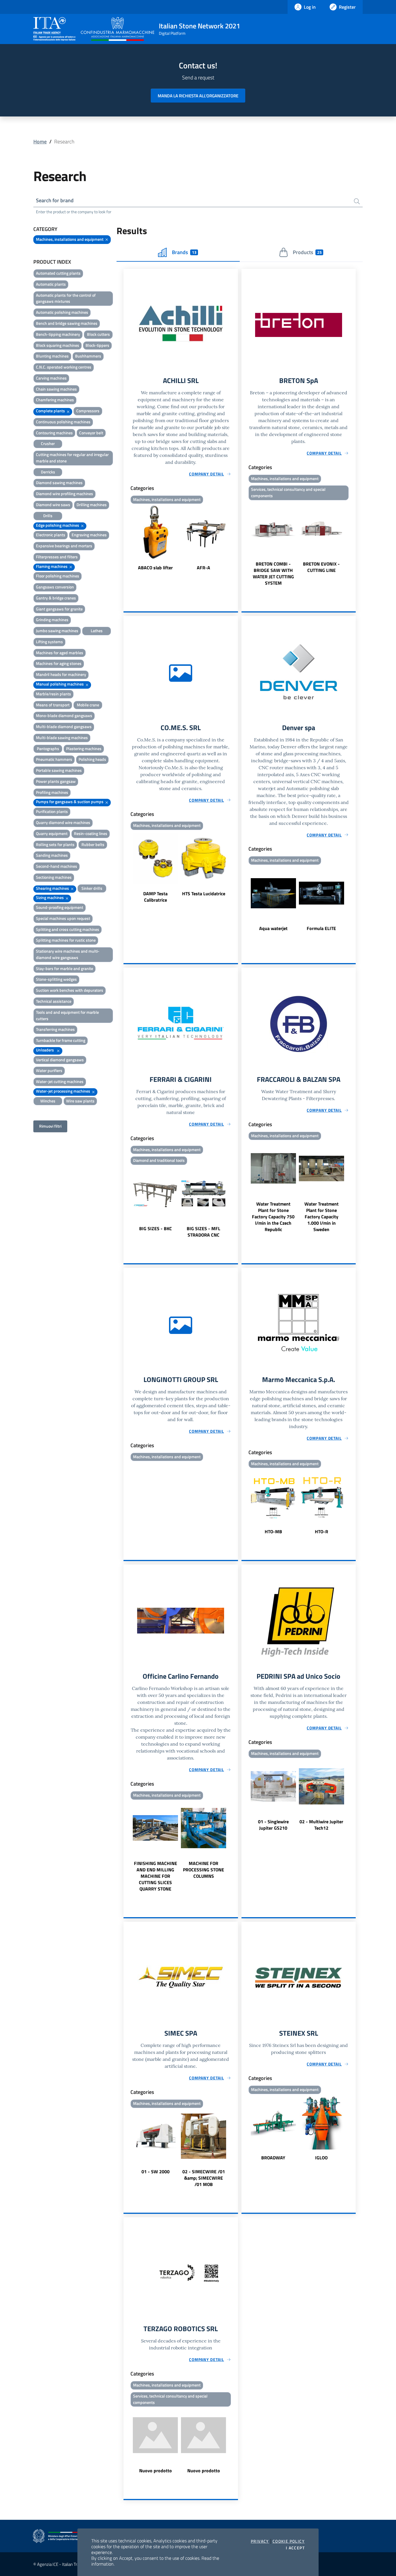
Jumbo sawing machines (57, 631)
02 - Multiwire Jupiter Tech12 (321, 1825)
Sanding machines (52, 855)
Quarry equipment (52, 833)
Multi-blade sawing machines (62, 738)
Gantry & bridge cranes (56, 598)
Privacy (260, 2541)
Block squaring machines (58, 345)
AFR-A (204, 568)
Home (40, 142)
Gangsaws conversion (55, 587)
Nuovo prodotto (156, 2471)
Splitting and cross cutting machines (68, 929)
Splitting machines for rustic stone (66, 940)
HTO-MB (273, 1532)
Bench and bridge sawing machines (67, 323)
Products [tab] (307, 252)
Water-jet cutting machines (60, 1081)
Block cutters (98, 334)
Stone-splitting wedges (56, 979)
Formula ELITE (321, 928)
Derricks (48, 472)
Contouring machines (54, 433)
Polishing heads (92, 759)
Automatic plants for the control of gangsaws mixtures (66, 298)
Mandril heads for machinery (61, 674)
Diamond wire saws (53, 505)
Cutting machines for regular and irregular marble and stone (72, 458)
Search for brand (55, 200)
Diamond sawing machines (59, 483)
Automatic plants (51, 284)
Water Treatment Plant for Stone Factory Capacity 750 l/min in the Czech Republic (273, 1217)
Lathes (97, 631)
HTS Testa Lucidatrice (204, 894)
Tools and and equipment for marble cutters (67, 1015)
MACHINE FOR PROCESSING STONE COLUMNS (204, 1870)
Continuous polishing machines (63, 422)
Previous (126, 538)
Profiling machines (52, 792)
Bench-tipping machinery (58, 334)
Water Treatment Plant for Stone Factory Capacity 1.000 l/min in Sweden (321, 1217)
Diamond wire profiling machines (65, 494)
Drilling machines (92, 505)
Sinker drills (92, 888)
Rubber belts (93, 844)
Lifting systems (49, 642)
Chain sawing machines (56, 389)
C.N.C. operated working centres (64, 367)
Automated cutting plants (58, 273)
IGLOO (321, 2158)
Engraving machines (89, 535)
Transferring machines (55, 1029)
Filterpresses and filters (57, 557)
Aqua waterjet (273, 928)
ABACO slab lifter (155, 568)
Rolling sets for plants (55, 844)
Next (235, 538)
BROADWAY (273, 2158)
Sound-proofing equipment (60, 907)
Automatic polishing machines (62, 312)
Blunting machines (52, 356)
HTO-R (321, 1532)
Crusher (48, 443)
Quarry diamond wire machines (63, 822)
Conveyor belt (91, 433)
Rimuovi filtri (50, 1126)
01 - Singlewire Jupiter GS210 (273, 1825)
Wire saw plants (80, 1101)
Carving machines (51, 378)
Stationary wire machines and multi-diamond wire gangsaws (68, 954)
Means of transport (53, 705)
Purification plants (52, 811)
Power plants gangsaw (56, 781)
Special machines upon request (63, 918)
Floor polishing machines (58, 576)
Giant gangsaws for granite (59, 609)
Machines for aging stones (59, 663)
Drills (48, 516)
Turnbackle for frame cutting (61, 1040)
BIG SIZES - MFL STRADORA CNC (204, 1232)
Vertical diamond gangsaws (60, 1060)
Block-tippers (97, 345)
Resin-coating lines (91, 833)
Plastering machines (84, 749)
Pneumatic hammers (54, 759)
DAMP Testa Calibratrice (155, 897)
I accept (295, 2548)
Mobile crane (88, 705)
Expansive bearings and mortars (64, 546)
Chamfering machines (55, 400)
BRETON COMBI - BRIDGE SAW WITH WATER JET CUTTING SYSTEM (273, 573)
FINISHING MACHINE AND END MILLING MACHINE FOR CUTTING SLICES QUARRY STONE (156, 1876)
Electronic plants (51, 535)
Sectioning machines (54, 877)
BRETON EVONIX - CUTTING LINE (321, 567)
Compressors (88, 411)
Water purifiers (49, 1070)
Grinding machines (52, 620)
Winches (48, 1101)
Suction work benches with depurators (70, 990)
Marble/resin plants (53, 694)
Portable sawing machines (59, 770)
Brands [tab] (184, 252)
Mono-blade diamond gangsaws (64, 715)
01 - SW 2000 (156, 2172)
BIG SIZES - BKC (156, 1228)
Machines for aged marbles (60, 653)
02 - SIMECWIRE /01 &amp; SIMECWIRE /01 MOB (204, 2178)
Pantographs (48, 749)
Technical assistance (54, 1001)
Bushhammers (88, 356)
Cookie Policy (289, 2541)
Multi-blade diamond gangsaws (64, 727)
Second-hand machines (57, 866)
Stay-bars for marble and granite (65, 968)
